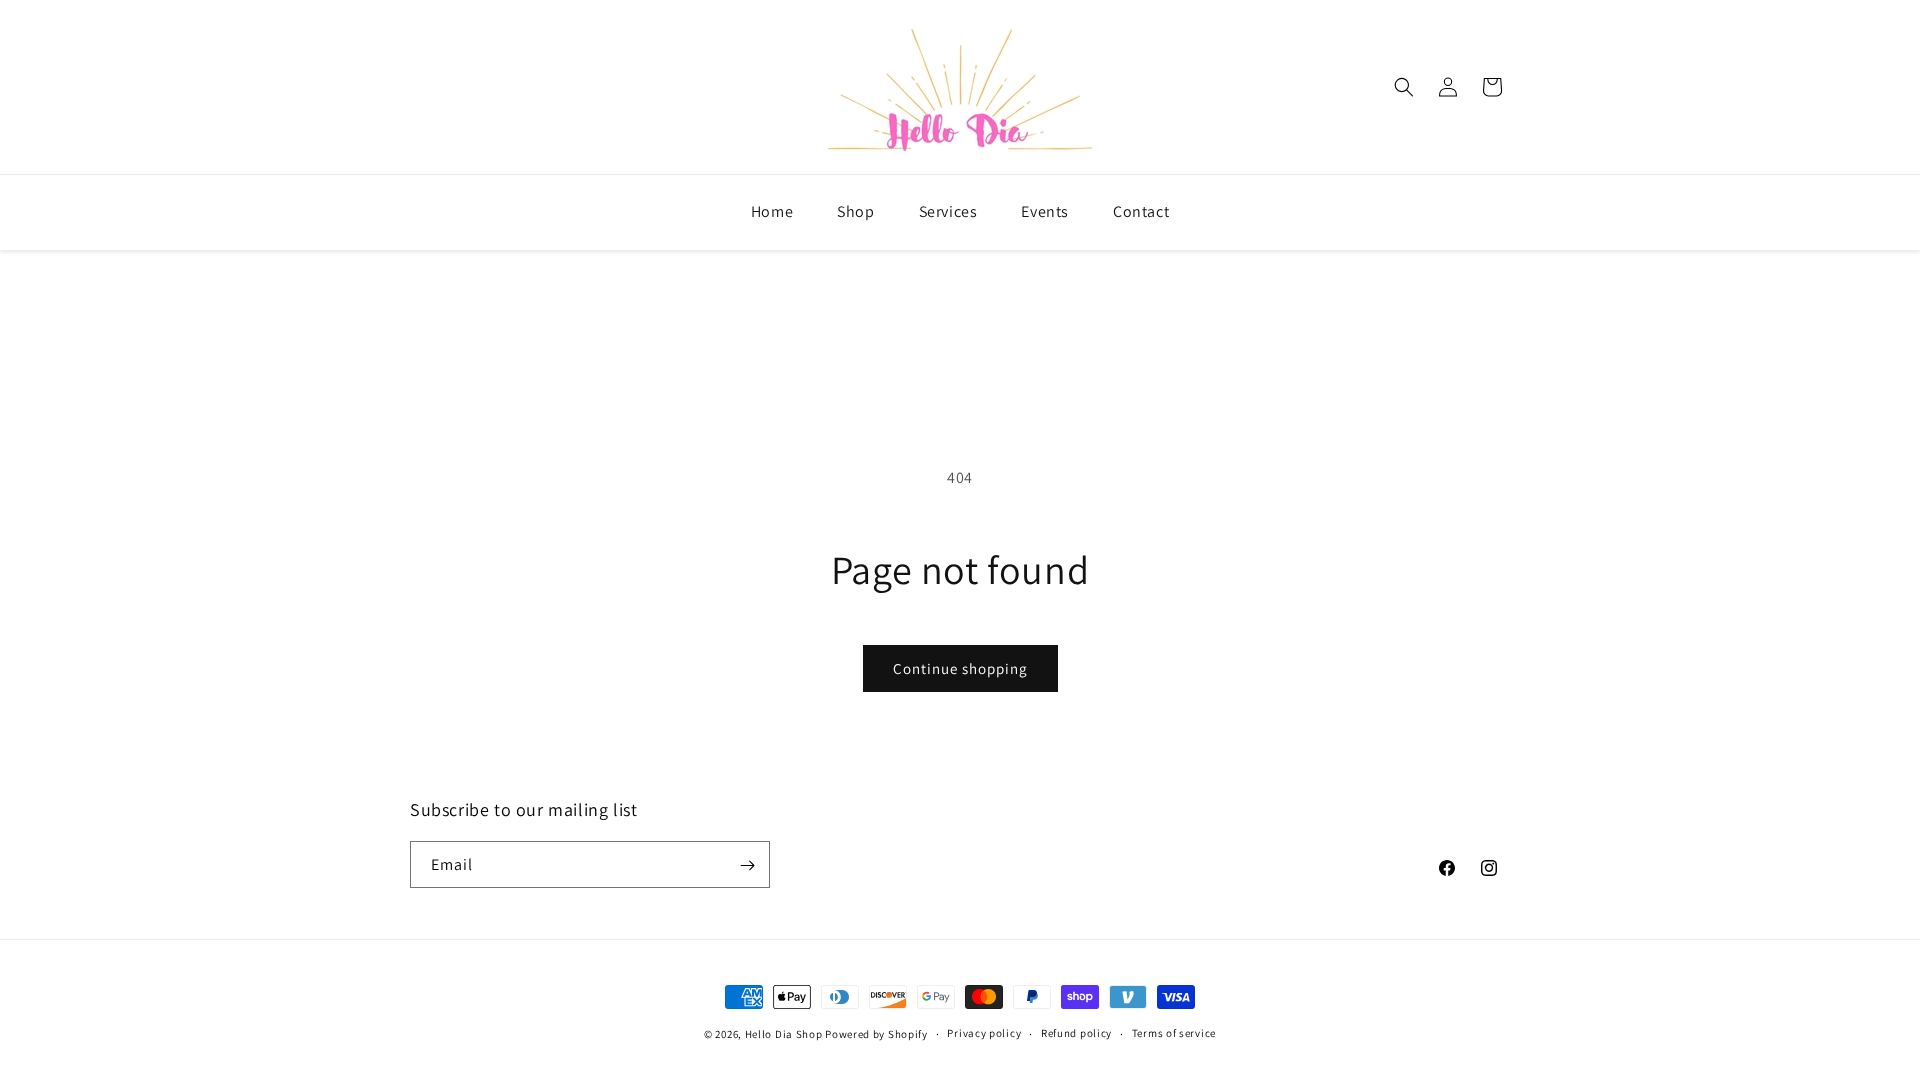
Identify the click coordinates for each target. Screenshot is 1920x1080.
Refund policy (1076, 1033)
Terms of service (1174, 1033)
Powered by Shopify (876, 1034)
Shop (855, 211)
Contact (1141, 211)
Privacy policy (984, 1033)
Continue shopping (960, 668)
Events (1045, 211)
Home (772, 211)
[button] (1404, 87)
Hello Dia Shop (784, 1034)
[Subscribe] (747, 865)
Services (948, 211)
